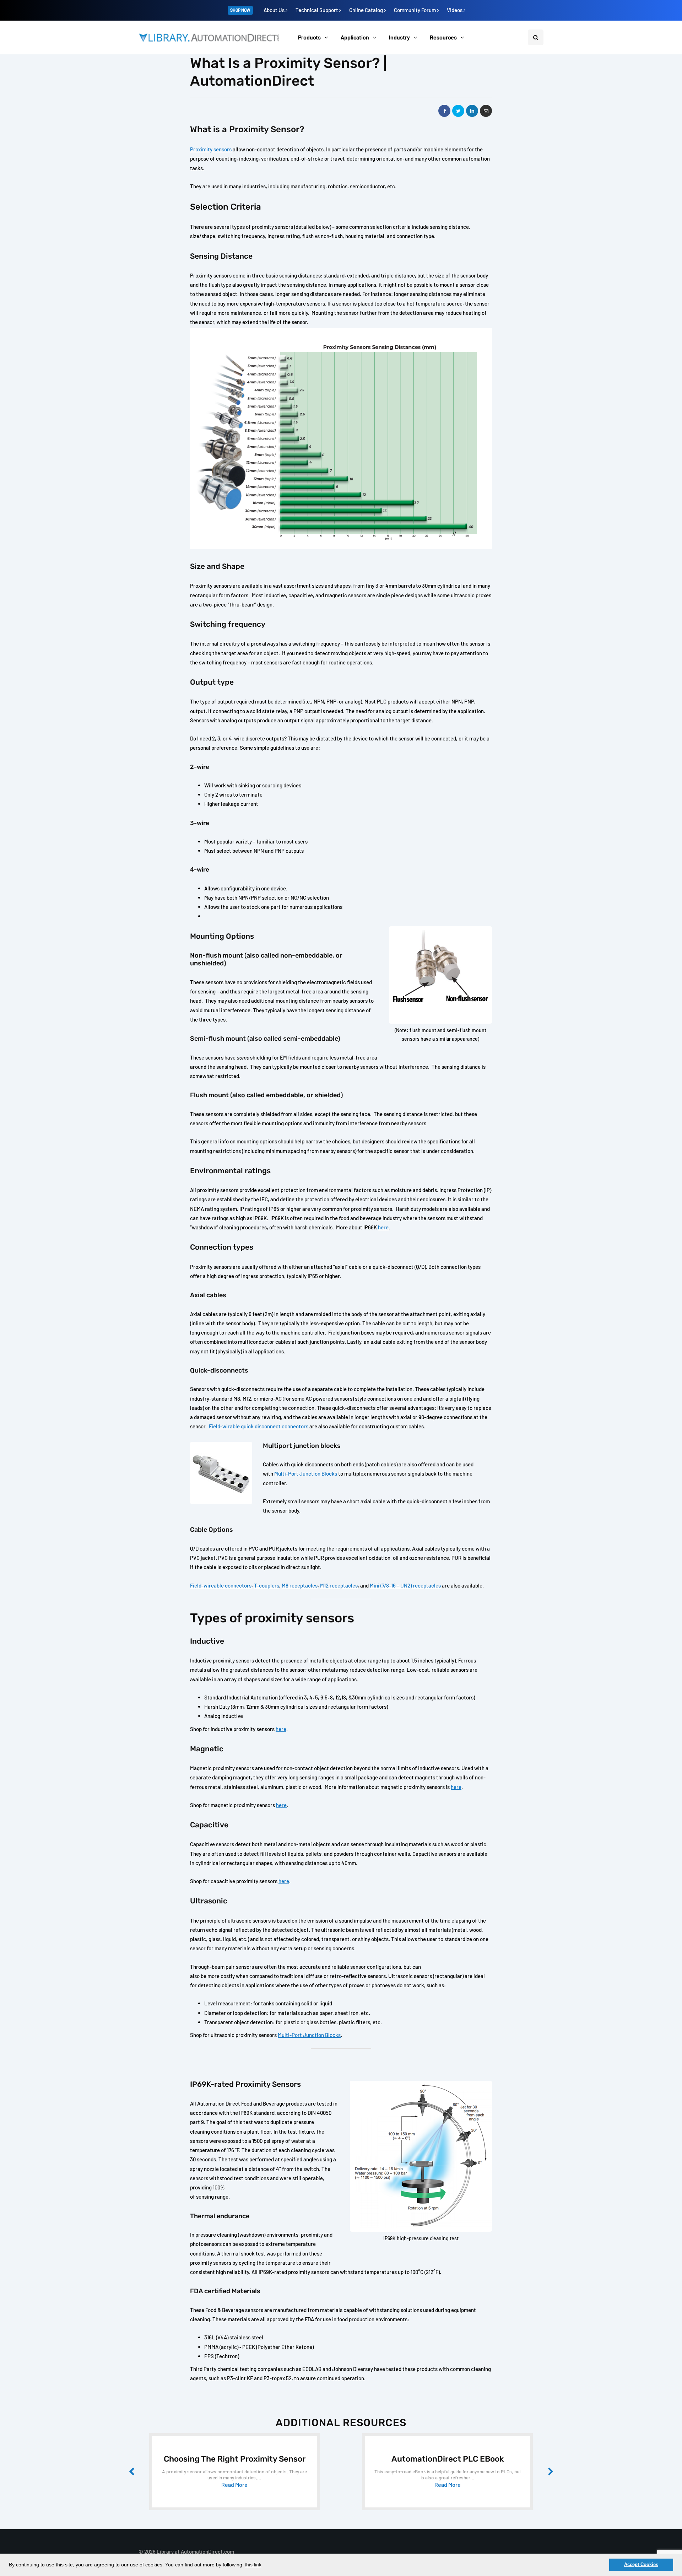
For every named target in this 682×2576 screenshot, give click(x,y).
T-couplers (267, 1585)
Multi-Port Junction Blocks (306, 1473)
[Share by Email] (486, 111)
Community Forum (415, 10)
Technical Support (317, 10)
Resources (443, 37)
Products (309, 37)
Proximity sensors (211, 149)
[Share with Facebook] (444, 111)
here (383, 1227)
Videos (455, 10)
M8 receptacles (300, 1585)
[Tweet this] (458, 111)
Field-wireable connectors (221, 1585)
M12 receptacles (339, 1585)
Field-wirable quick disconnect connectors (259, 1426)
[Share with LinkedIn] (472, 111)
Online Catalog (367, 10)
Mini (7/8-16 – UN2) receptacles (405, 1585)
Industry (399, 37)
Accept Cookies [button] (641, 2565)
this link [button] (253, 2565)
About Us (275, 10)
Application (355, 37)
